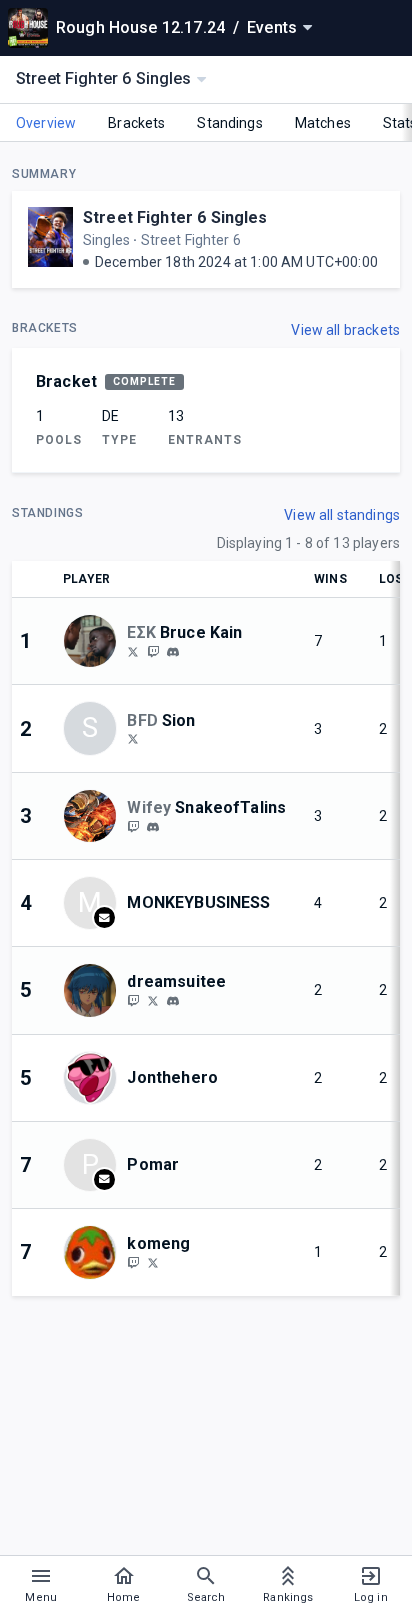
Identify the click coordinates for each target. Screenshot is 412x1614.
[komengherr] (153, 1262)
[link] (173, 651)
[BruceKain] (153, 651)
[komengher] (133, 1262)
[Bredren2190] (133, 651)
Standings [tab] (229, 123)
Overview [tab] (46, 123)
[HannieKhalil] (133, 739)
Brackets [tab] (136, 123)
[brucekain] (173, 652)
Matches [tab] (323, 123)
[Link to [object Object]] (95, 641)
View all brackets (345, 330)
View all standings (342, 515)
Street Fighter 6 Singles (175, 217)
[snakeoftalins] (133, 826)
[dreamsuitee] (133, 1000)
